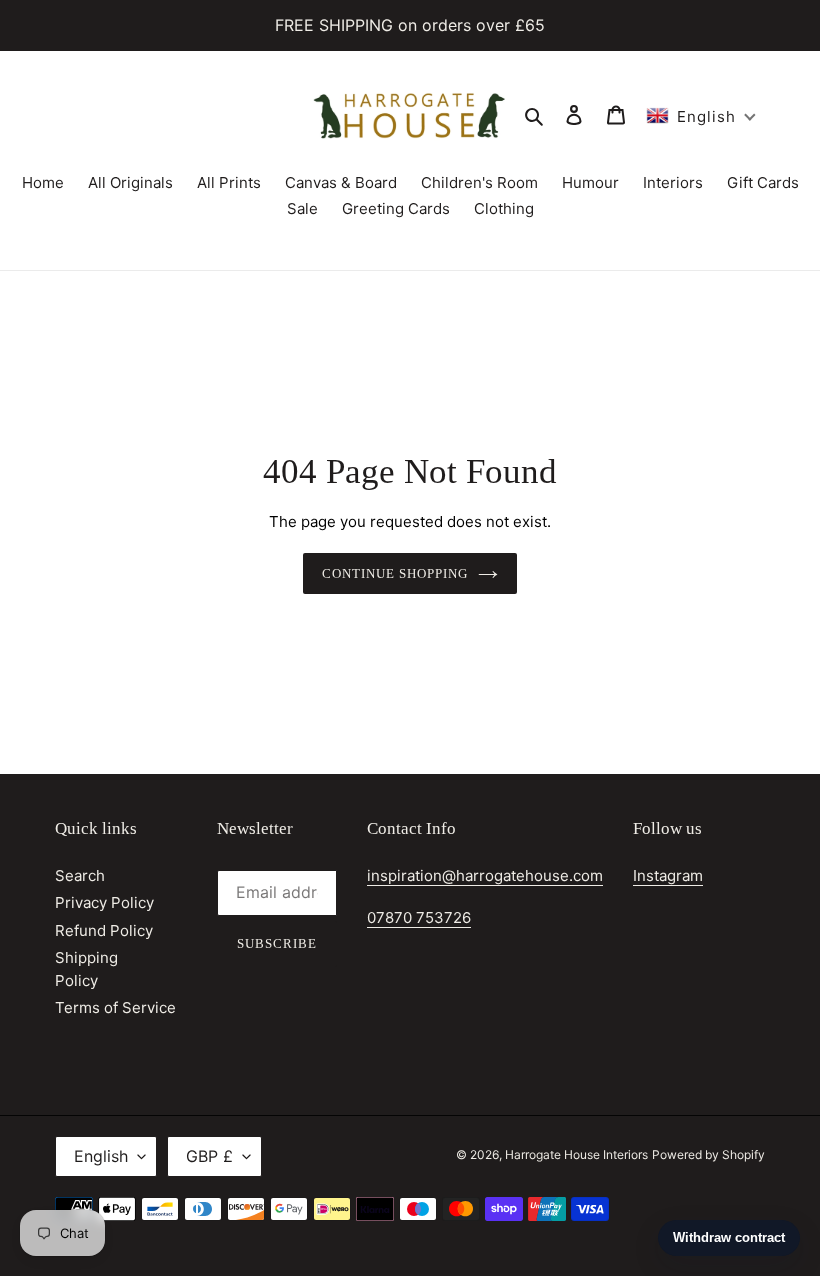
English (101, 1156)
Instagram (668, 875)
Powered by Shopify (708, 1154)
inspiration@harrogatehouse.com (485, 875)
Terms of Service (115, 1007)
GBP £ (209, 1156)
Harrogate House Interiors (576, 1154)
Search (80, 875)
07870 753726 (419, 917)
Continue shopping (395, 573)
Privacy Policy (104, 902)
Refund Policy (104, 930)
